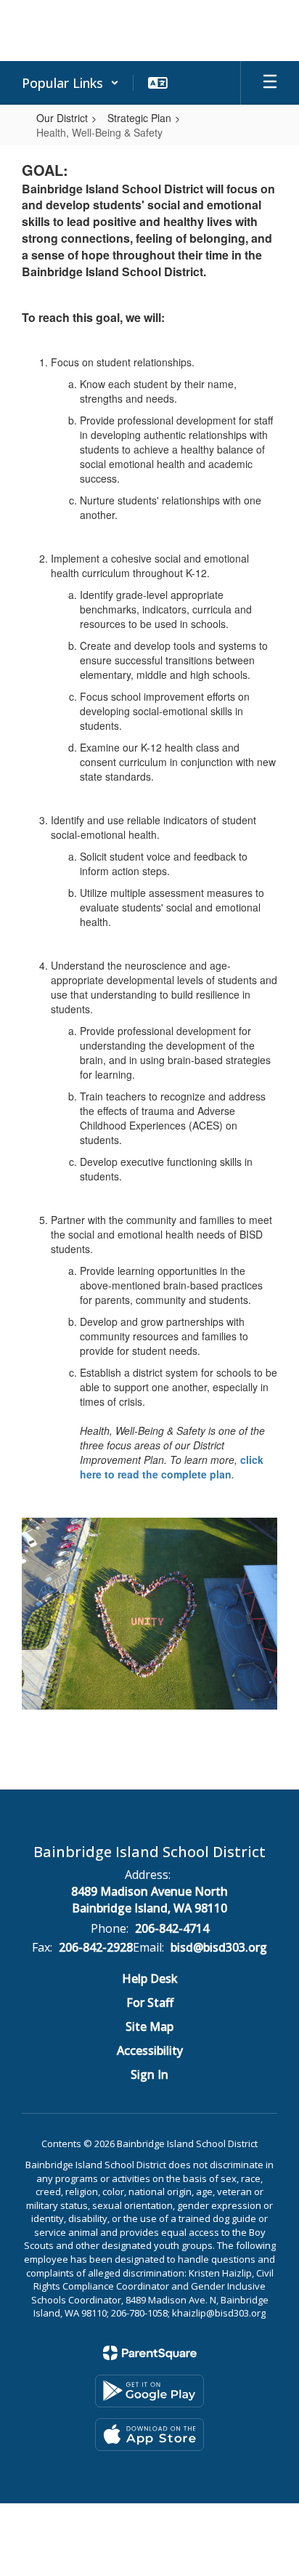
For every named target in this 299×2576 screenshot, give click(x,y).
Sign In (149, 2074)
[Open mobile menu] (270, 83)
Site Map (149, 2026)
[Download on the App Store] (149, 2435)
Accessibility (150, 2050)
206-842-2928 (96, 1947)
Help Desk (150, 1979)
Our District (62, 118)
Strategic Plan (139, 118)
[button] (70, 83)
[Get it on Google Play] (149, 2391)
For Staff (150, 2003)
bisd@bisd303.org (219, 1947)
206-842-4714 (172, 1928)
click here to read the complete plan (172, 1467)
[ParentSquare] (150, 2353)
